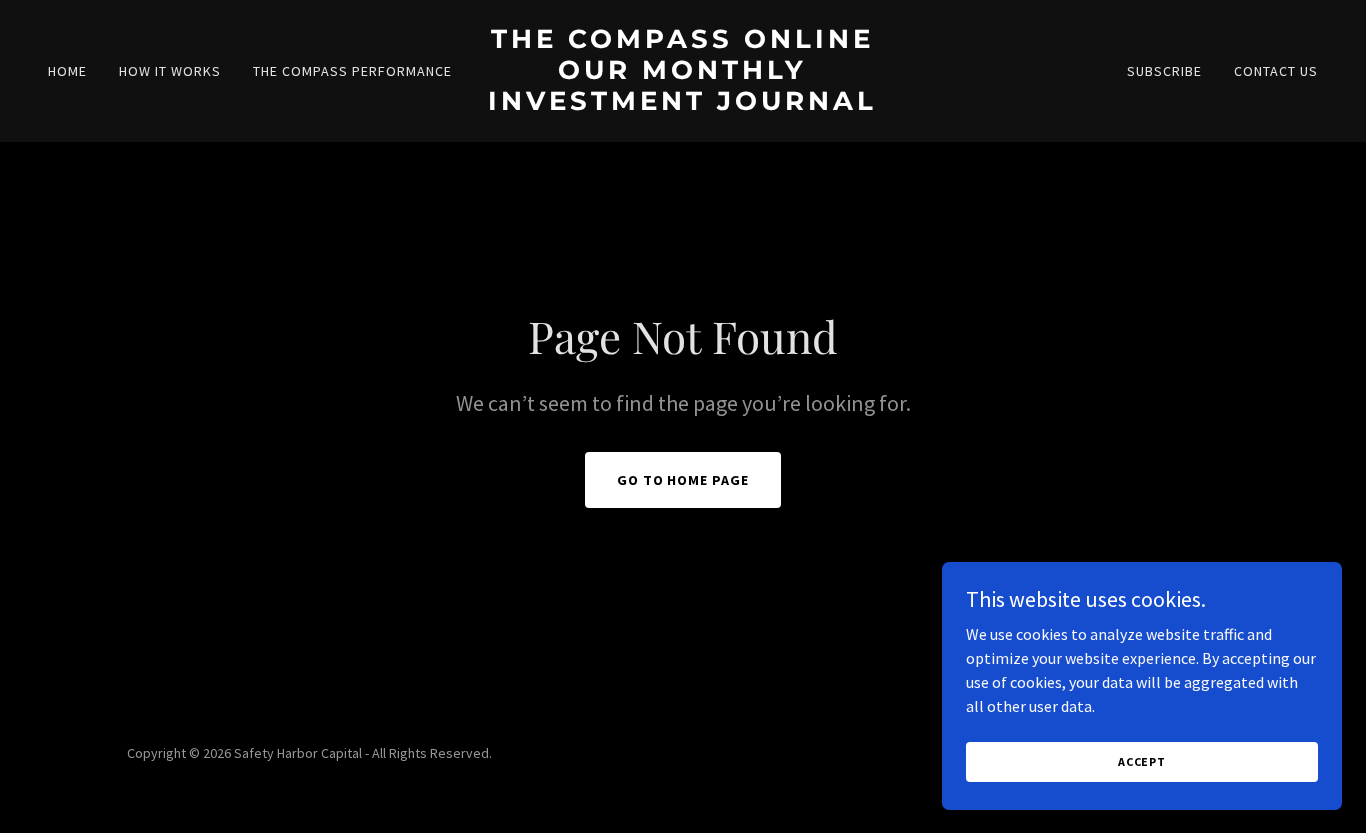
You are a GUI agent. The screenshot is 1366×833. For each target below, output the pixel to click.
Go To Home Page (683, 480)
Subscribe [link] (1164, 71)
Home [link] (67, 71)
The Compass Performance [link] (352, 71)
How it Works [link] (170, 71)
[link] (682, 104)
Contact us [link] (1276, 71)
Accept (1142, 761)
